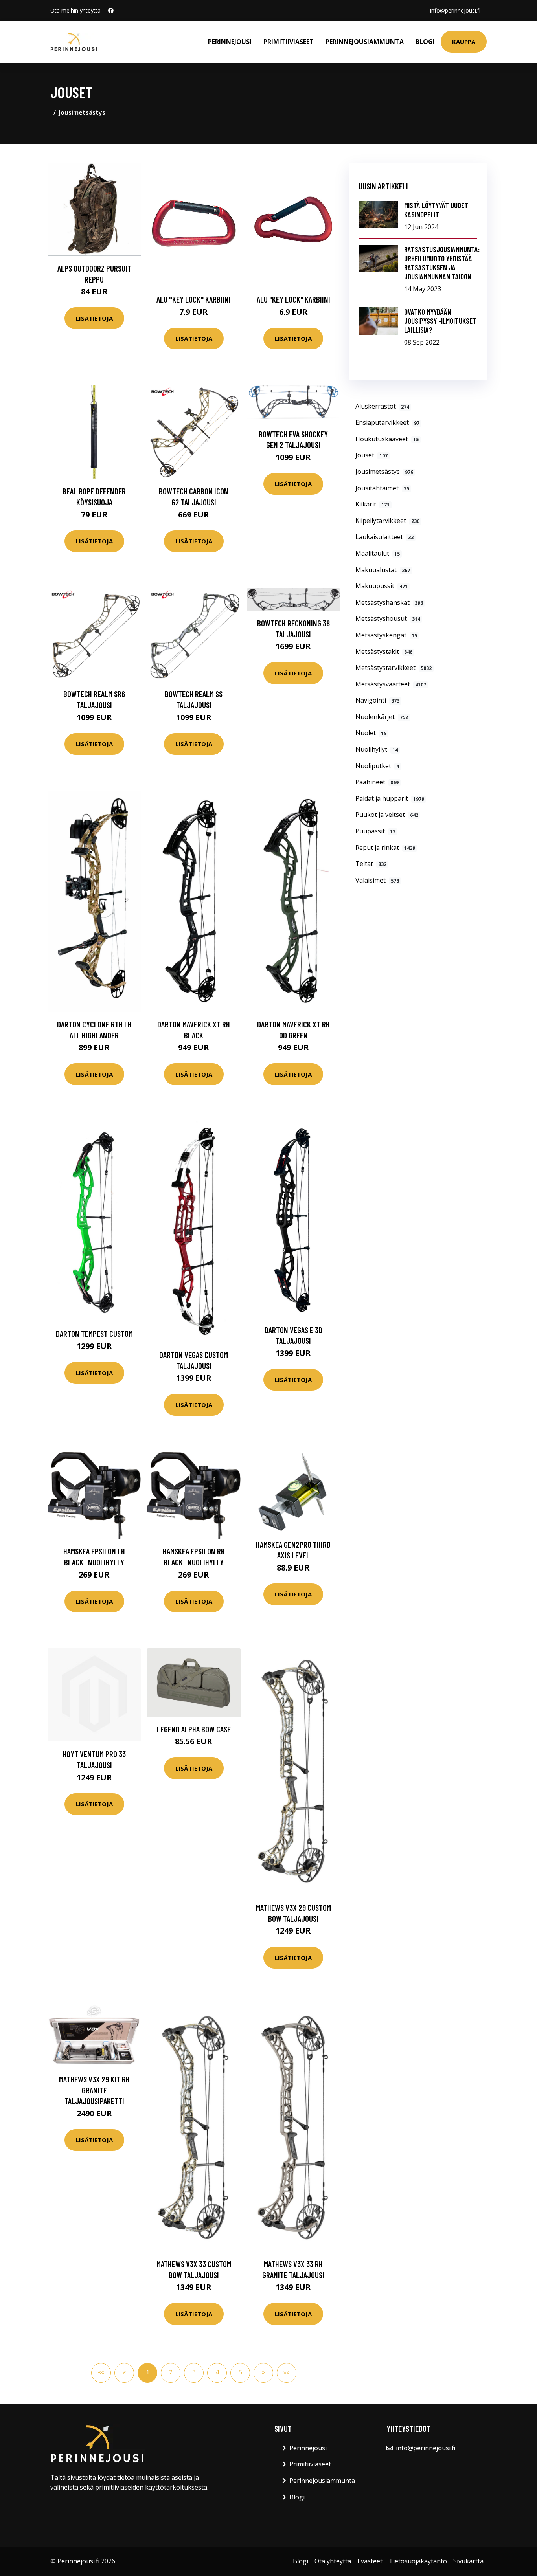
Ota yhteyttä (333, 2561)
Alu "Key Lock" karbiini (293, 299)
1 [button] (148, 2372)
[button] (263, 2373)
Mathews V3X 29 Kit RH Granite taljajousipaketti (94, 2090)
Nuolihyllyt (377, 749)
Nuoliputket (377, 766)
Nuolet (371, 733)
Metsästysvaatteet (391, 684)
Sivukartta (468, 2561)
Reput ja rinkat (385, 848)
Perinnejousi (230, 42)
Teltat (371, 864)
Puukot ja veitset (387, 815)
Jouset (371, 455)
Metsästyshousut (388, 618)
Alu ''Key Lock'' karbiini (194, 299)
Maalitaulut (378, 553)
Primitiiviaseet (289, 42)
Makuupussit (382, 586)
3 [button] (194, 2372)
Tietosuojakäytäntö (418, 2561)
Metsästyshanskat (389, 602)
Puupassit (375, 831)
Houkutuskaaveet (387, 439)
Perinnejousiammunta (365, 42)
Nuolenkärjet (382, 717)
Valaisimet (377, 880)
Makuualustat (383, 570)
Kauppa (464, 42)
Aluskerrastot (382, 406)
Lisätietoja (94, 318)
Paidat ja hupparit (390, 798)
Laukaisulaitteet (384, 537)
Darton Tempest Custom (94, 1333)
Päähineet (377, 782)
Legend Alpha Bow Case (194, 1729)
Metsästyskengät (386, 635)
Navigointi (377, 700)
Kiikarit (372, 504)
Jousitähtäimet (382, 488)
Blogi (425, 42)
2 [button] (171, 2372)
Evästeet (370, 2561)
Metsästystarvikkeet (394, 668)
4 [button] (217, 2372)
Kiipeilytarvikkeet (387, 521)
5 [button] (240, 2372)
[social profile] (111, 11)
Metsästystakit (384, 651)
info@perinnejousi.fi (455, 10)
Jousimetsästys (82, 112)
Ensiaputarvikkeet (387, 422)
